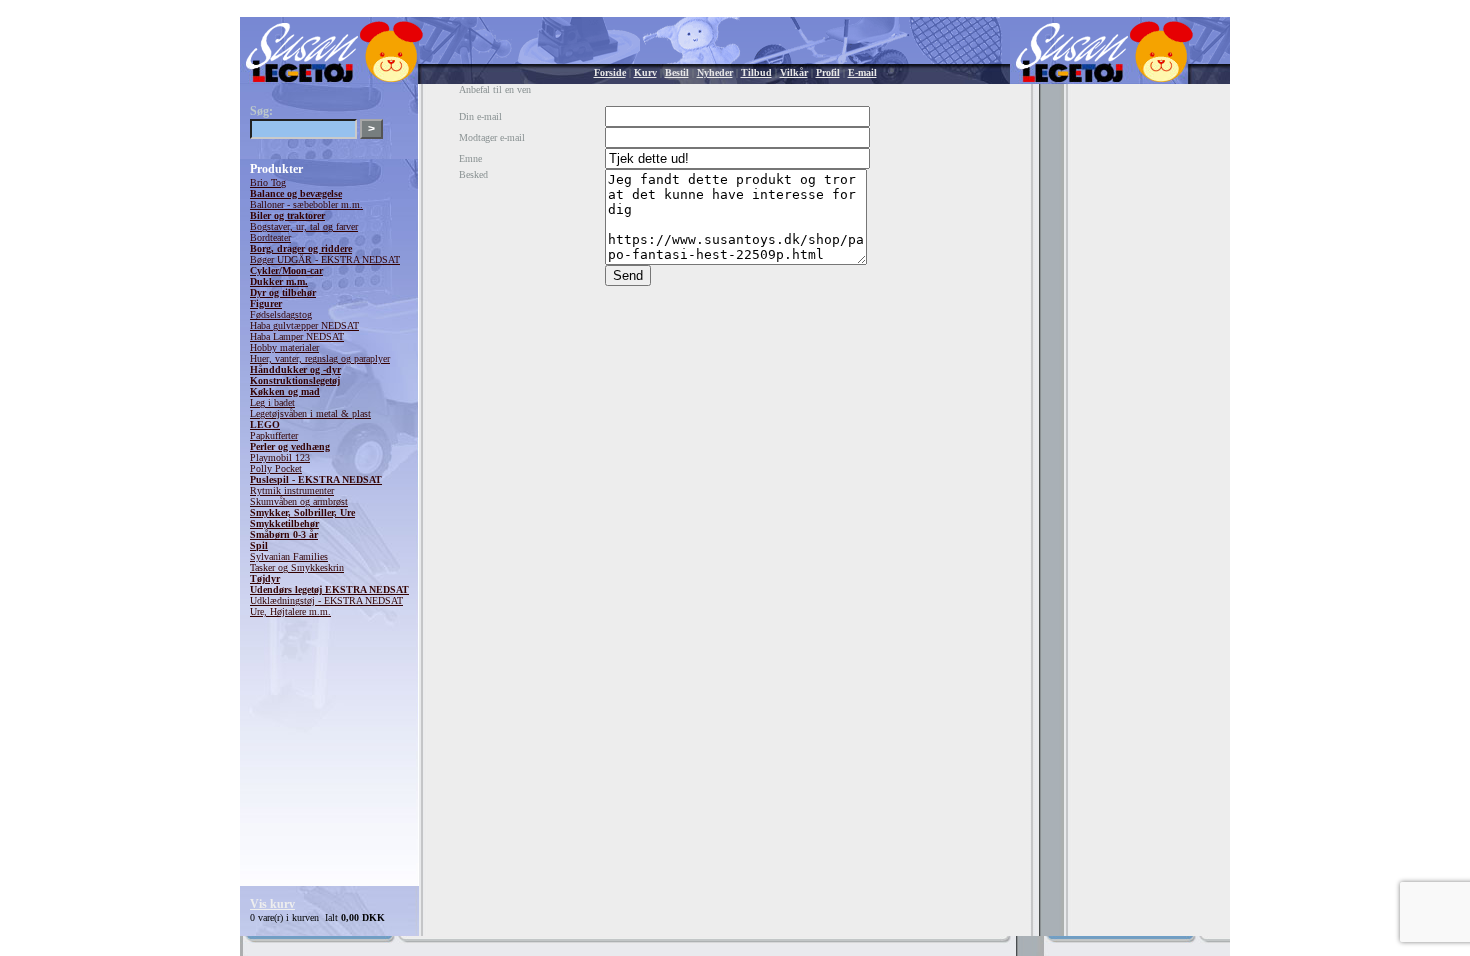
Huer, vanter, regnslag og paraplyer (320, 358)
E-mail (862, 72)
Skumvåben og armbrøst (299, 501)
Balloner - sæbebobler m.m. (306, 204)
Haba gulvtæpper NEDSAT (304, 325)
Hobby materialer (284, 347)
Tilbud (756, 72)
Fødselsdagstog (281, 314)
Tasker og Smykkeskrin (297, 567)
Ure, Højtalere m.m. (290, 611)
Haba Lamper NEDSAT (297, 336)
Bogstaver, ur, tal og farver (304, 226)
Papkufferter (274, 435)
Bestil (677, 72)
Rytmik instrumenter (292, 490)
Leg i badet (272, 402)
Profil (828, 72)
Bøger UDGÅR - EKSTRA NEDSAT (325, 259)
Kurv (645, 72)
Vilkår (794, 72)
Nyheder (715, 72)
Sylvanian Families (289, 556)
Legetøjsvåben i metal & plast (310, 413)
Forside (610, 72)
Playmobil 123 (280, 457)
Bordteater (270, 237)
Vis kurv (272, 904)
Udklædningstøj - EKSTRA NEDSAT (326, 600)
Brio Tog (268, 182)
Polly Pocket (276, 468)
